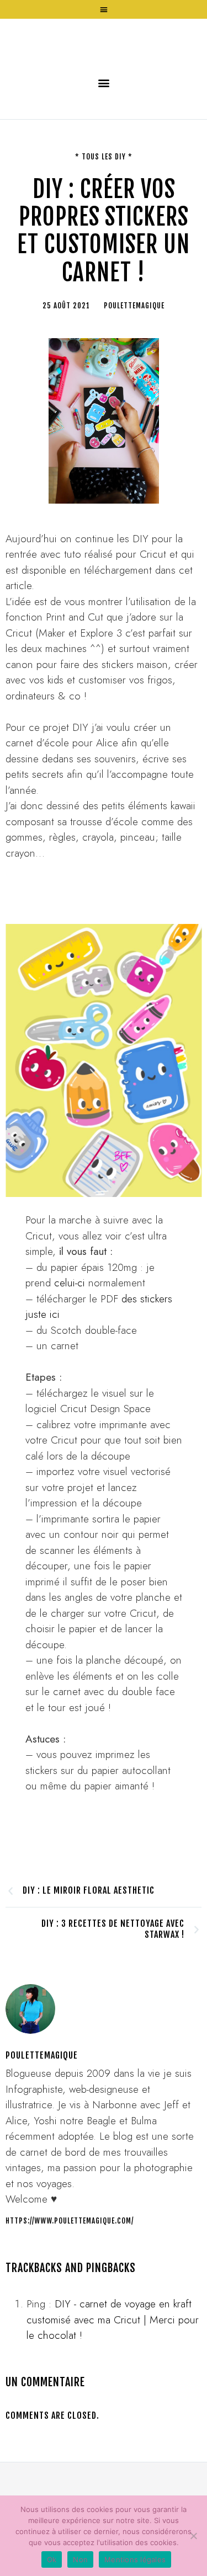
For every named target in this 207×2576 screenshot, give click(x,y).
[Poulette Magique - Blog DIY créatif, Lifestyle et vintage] (104, 76)
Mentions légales (135, 2559)
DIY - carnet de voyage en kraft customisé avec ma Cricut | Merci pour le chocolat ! (113, 2389)
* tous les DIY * (104, 226)
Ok (52, 2559)
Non (80, 2559)
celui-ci (71, 1352)
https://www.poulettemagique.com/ (70, 2290)
